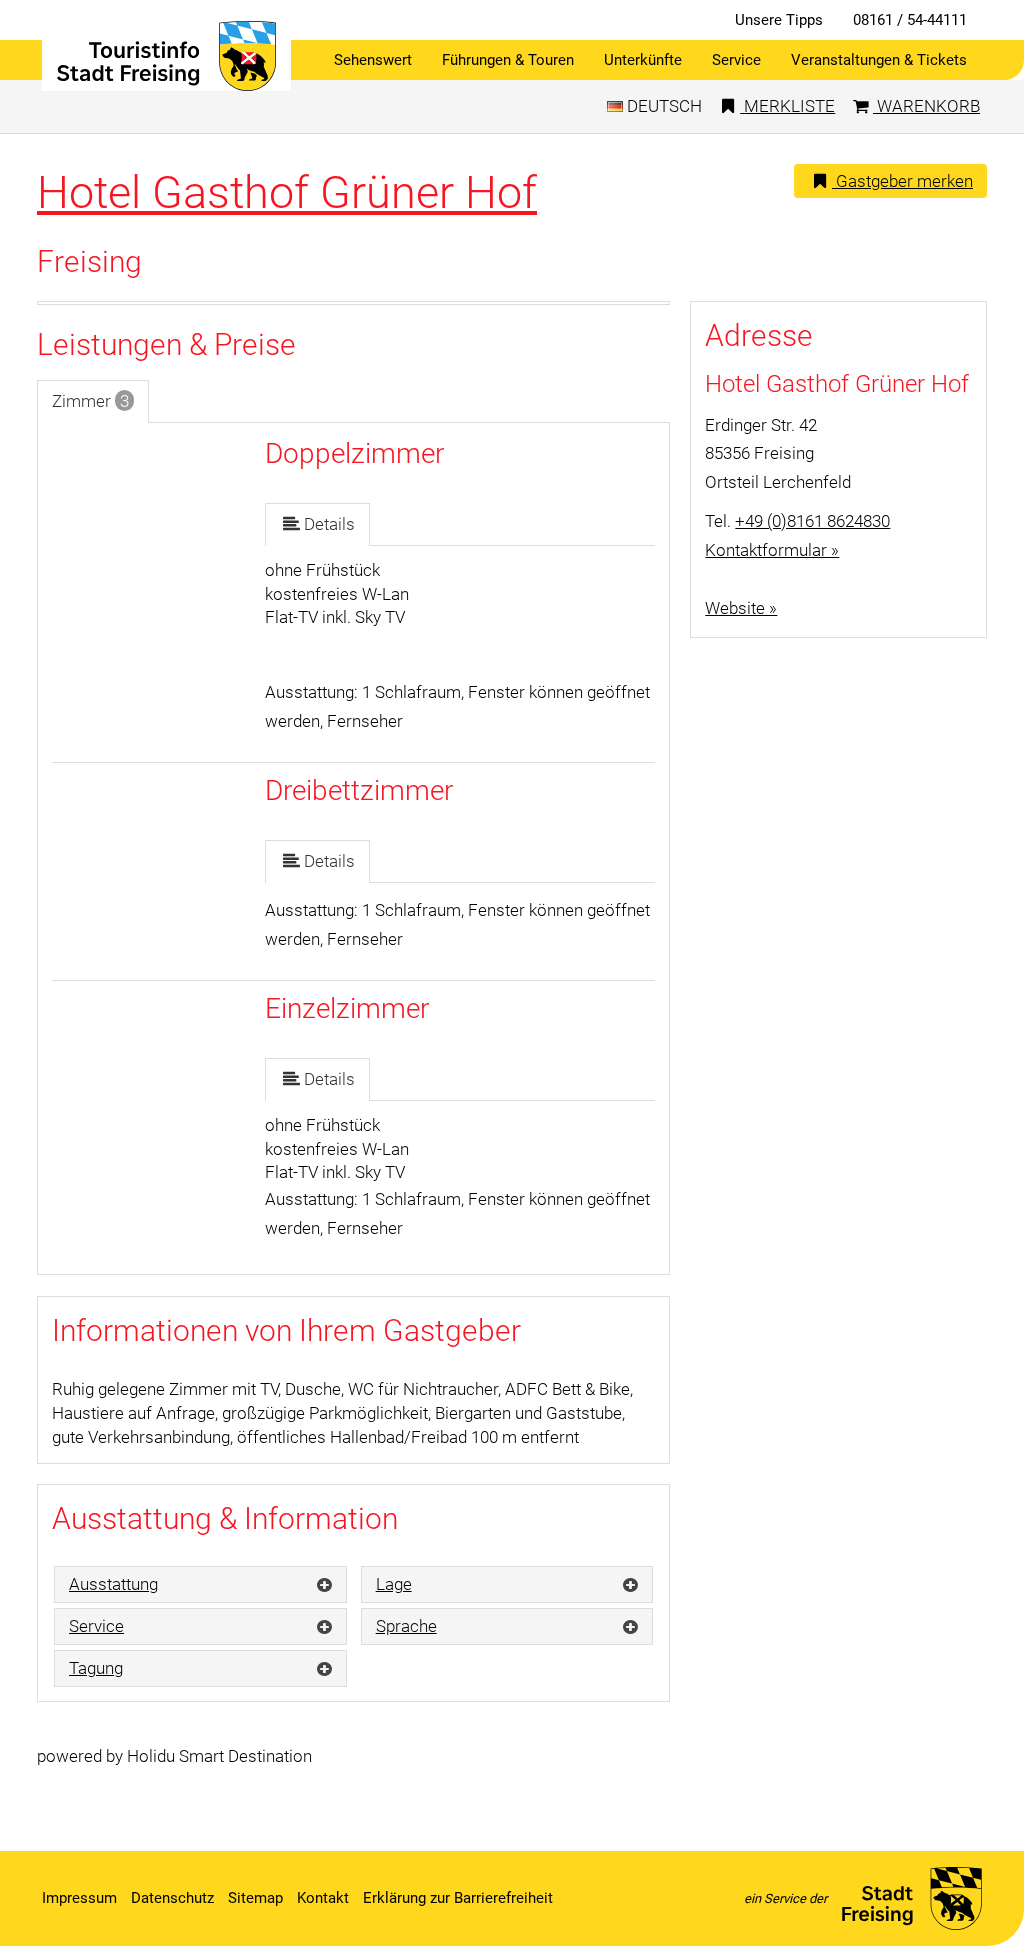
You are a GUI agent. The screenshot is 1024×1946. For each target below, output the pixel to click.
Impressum (79, 1898)
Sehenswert (373, 60)
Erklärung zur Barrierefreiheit (458, 1898)
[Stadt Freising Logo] (166, 56)
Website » (741, 608)
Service (736, 60)
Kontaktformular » (772, 550)
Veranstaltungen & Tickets (879, 60)
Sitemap (255, 1898)
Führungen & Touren (508, 60)
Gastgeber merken (902, 181)
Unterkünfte (643, 60)
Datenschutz (172, 1898)
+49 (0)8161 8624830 (812, 521)
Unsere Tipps (779, 20)
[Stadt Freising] (912, 1898)
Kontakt (323, 1898)
